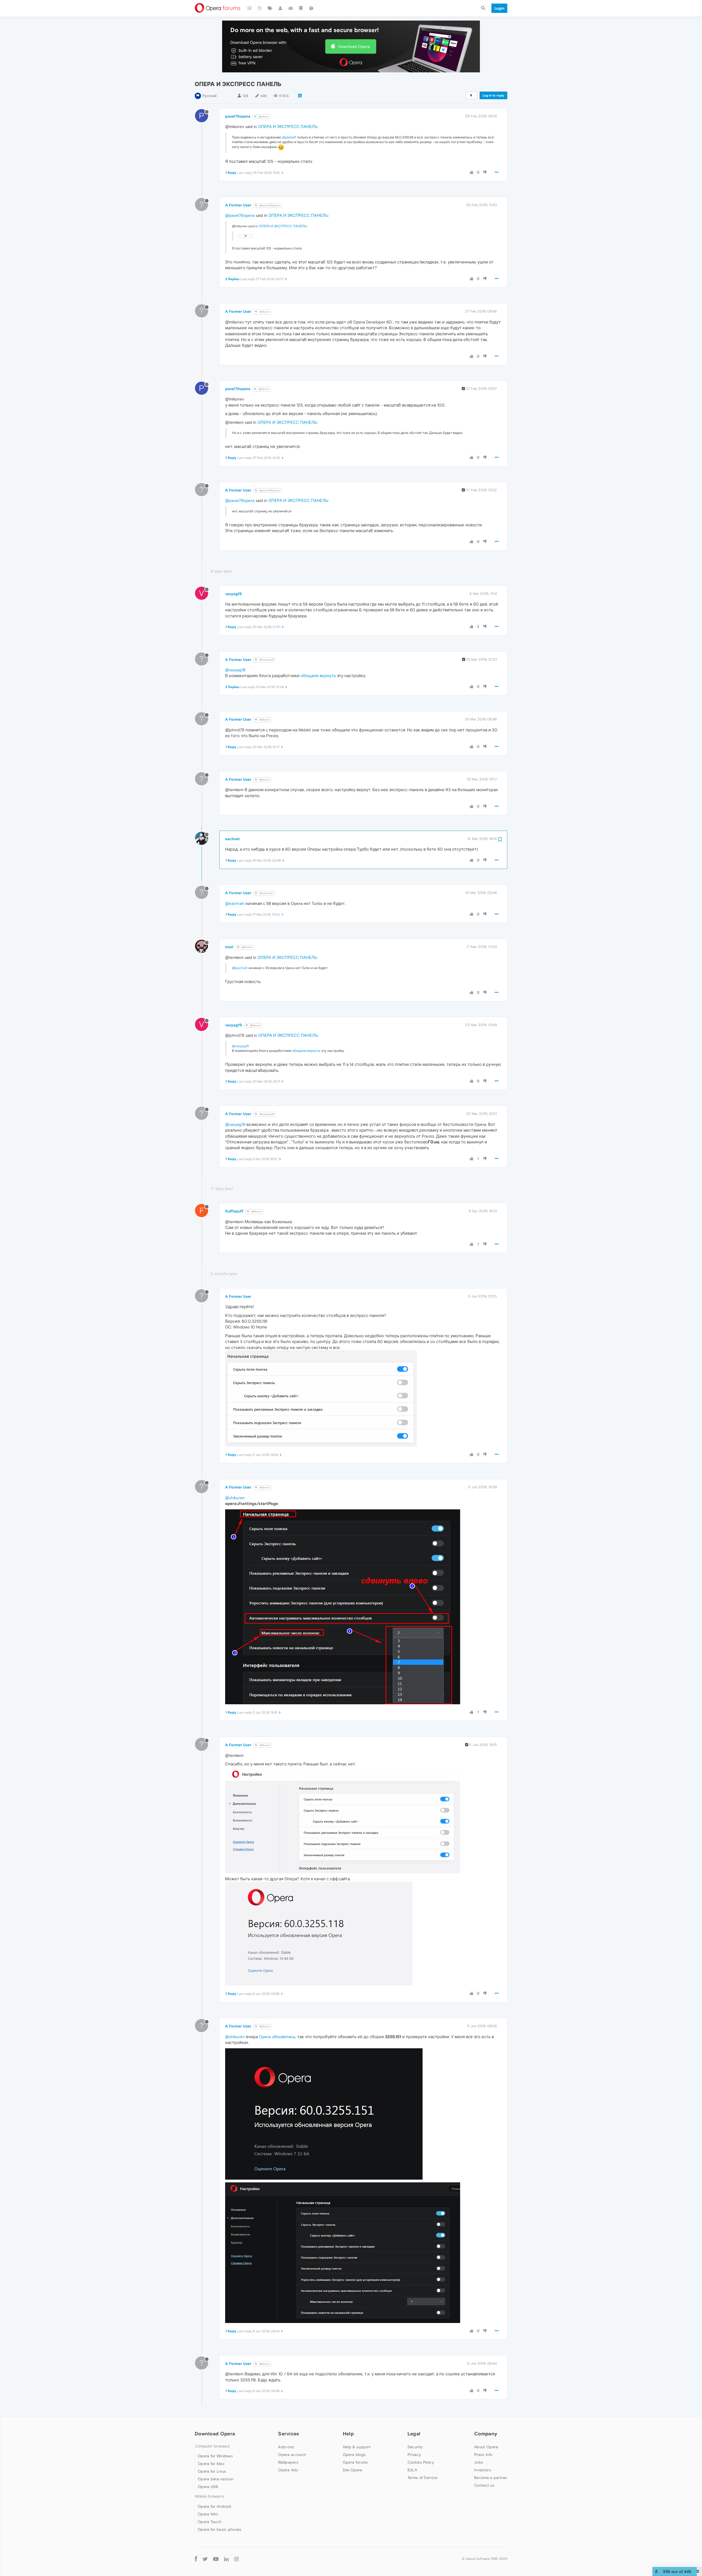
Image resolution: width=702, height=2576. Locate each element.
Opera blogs (354, 2455)
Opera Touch (210, 2522)
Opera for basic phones (220, 2529)
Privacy (414, 2455)
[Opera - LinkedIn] (226, 2559)
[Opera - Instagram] (236, 2559)
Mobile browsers (209, 2496)
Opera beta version (216, 2479)
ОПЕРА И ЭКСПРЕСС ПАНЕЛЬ (288, 127)
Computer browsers (212, 2446)
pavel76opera (238, 116)
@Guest (264, 117)
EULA (412, 2470)
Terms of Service (423, 2478)
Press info (483, 2455)
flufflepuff (234, 1211)
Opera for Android (214, 2506)
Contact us (484, 2485)
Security (415, 2447)
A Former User (238, 205)
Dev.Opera (353, 2470)
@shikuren (235, 1498)
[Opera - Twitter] (205, 2559)
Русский (210, 96)
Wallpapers (288, 2462)
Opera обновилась (277, 2037)
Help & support (357, 2447)
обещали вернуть (318, 676)
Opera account (292, 2455)
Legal (414, 2434)
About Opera (486, 2447)
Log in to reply (493, 95)
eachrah (232, 839)
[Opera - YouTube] (216, 2559)
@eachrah (266, 893)
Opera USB (208, 2487)
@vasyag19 (266, 660)
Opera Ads (288, 2470)
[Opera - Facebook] (196, 2559)
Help (348, 2434)
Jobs (479, 2462)
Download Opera (354, 46)
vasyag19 (233, 594)
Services (288, 2434)
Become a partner (491, 2478)
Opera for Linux (212, 2471)
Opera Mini (208, 2514)
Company (486, 2434)
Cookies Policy (421, 2462)
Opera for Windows (215, 2456)
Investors (483, 2470)
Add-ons (286, 2447)
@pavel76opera (269, 205)
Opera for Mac (211, 2464)
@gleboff (289, 137)
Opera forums (355, 2462)
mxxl (229, 947)
